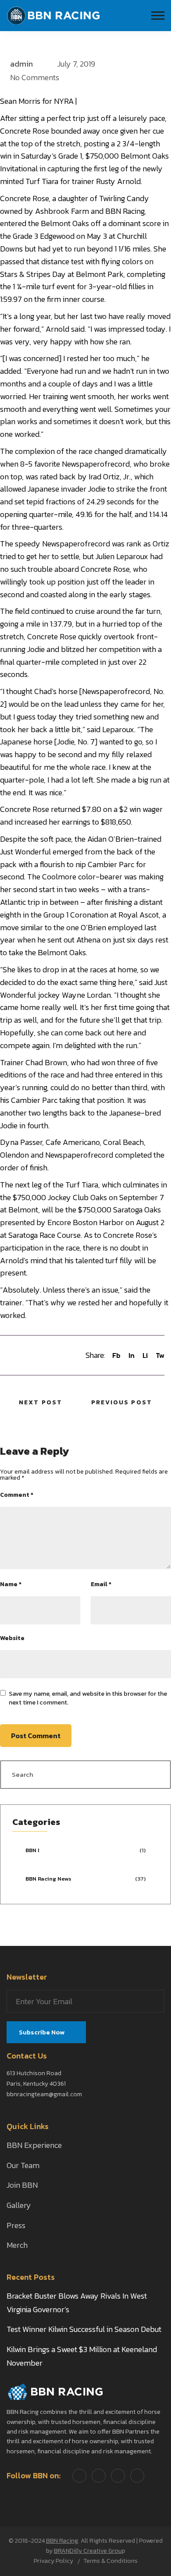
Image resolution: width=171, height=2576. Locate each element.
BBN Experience (34, 2145)
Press (16, 2225)
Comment (17, 1495)
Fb (116, 1355)
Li (145, 1355)
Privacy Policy (53, 2561)
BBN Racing (62, 2541)
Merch (17, 2245)
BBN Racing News (48, 1879)
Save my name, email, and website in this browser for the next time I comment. (88, 1698)
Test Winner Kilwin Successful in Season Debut (84, 2329)
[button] (158, 16)
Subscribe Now (42, 2032)
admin (21, 64)
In (132, 1355)
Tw (160, 1355)
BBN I (32, 1850)
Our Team (23, 2165)
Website (12, 1638)
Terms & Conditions (110, 2561)
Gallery (19, 2205)
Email (101, 1584)
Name (11, 1584)
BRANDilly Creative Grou (88, 2551)
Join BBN (22, 2185)
